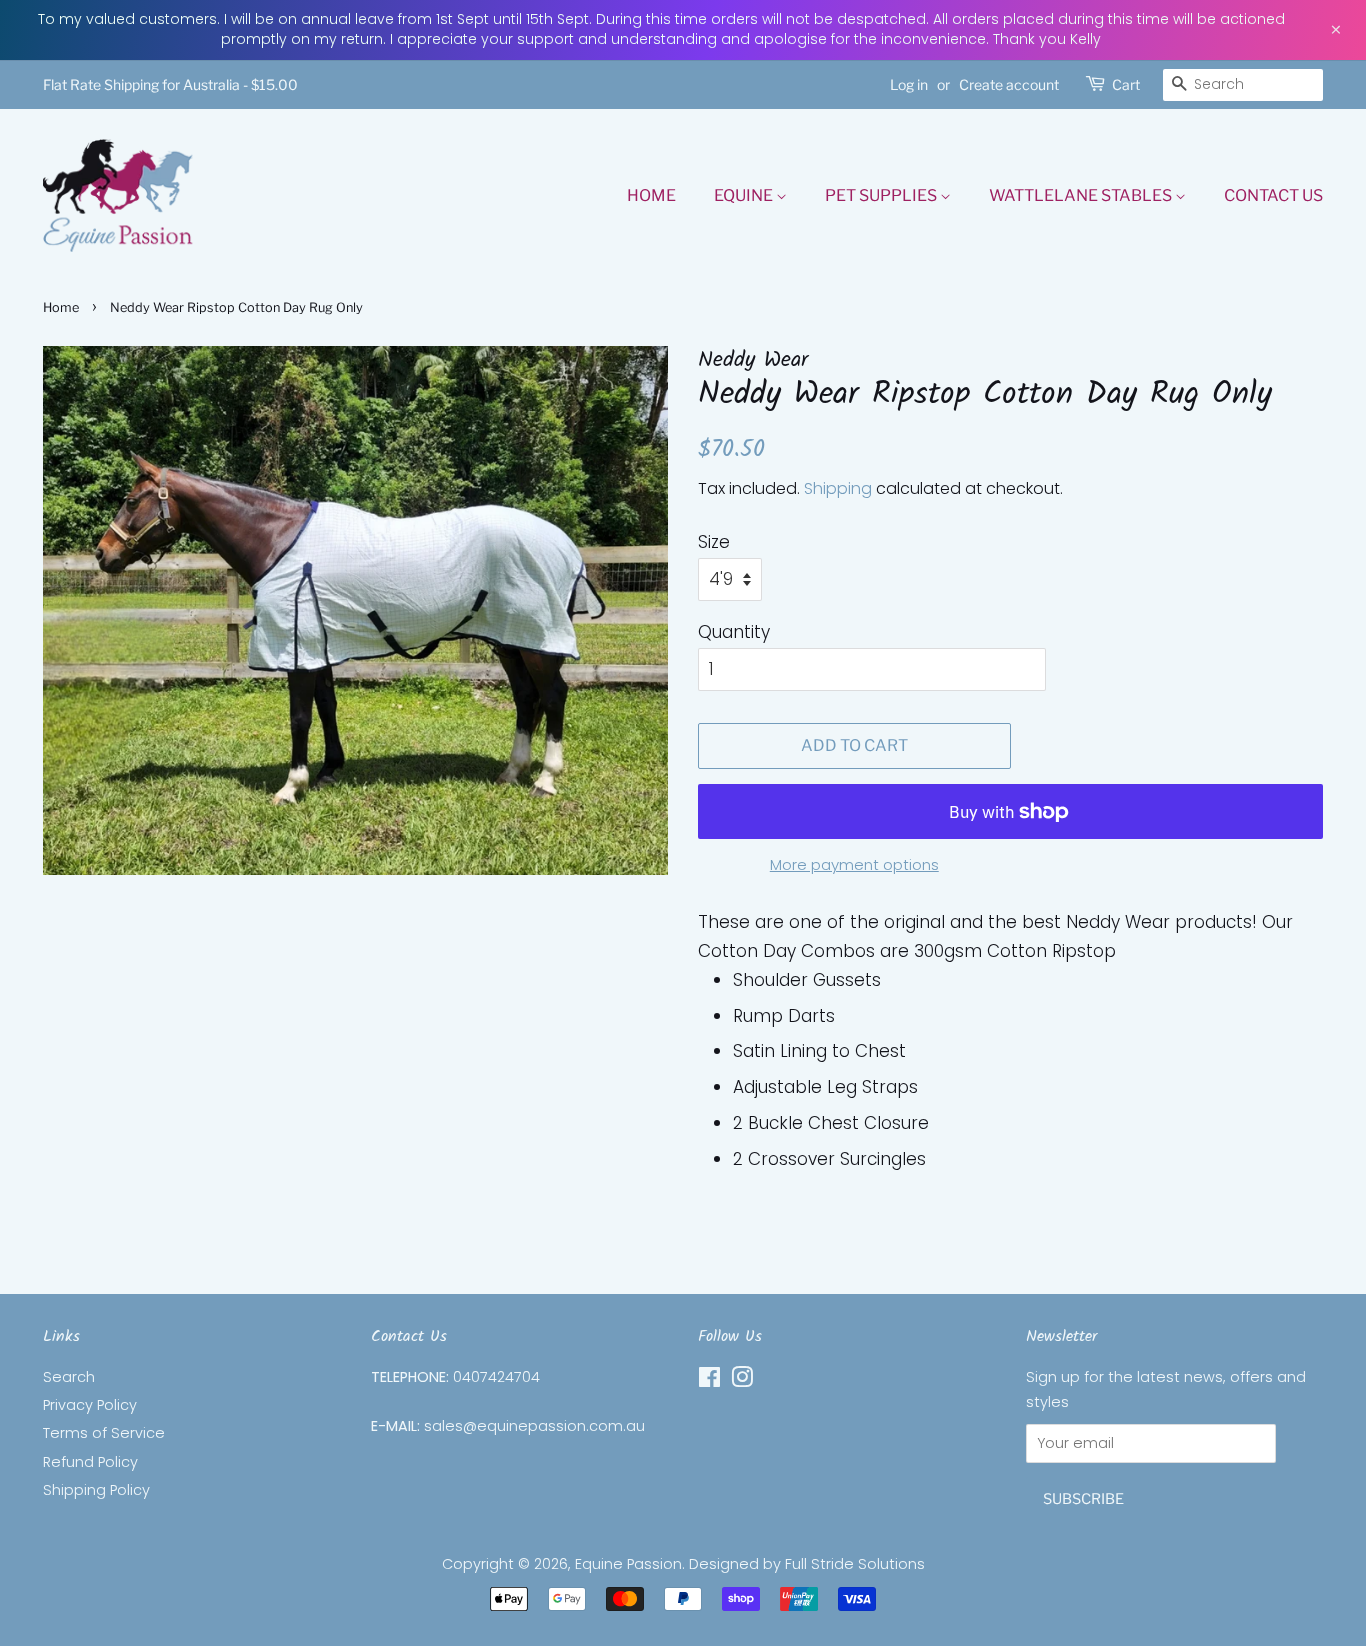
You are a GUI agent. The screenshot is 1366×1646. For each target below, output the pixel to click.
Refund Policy (90, 1462)
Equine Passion (628, 1564)
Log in (909, 84)
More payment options (854, 864)
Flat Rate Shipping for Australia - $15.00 (170, 84)
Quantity (734, 632)
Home (651, 195)
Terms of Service (104, 1433)
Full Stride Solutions (855, 1564)
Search (69, 1377)
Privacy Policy (90, 1405)
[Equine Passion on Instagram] (742, 1381)
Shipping (838, 488)
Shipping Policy (96, 1490)
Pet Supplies (882, 195)
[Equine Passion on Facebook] (709, 1381)
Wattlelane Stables (1082, 195)
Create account (1009, 84)
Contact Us (1273, 195)
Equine (745, 195)
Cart (1126, 84)
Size (714, 542)
